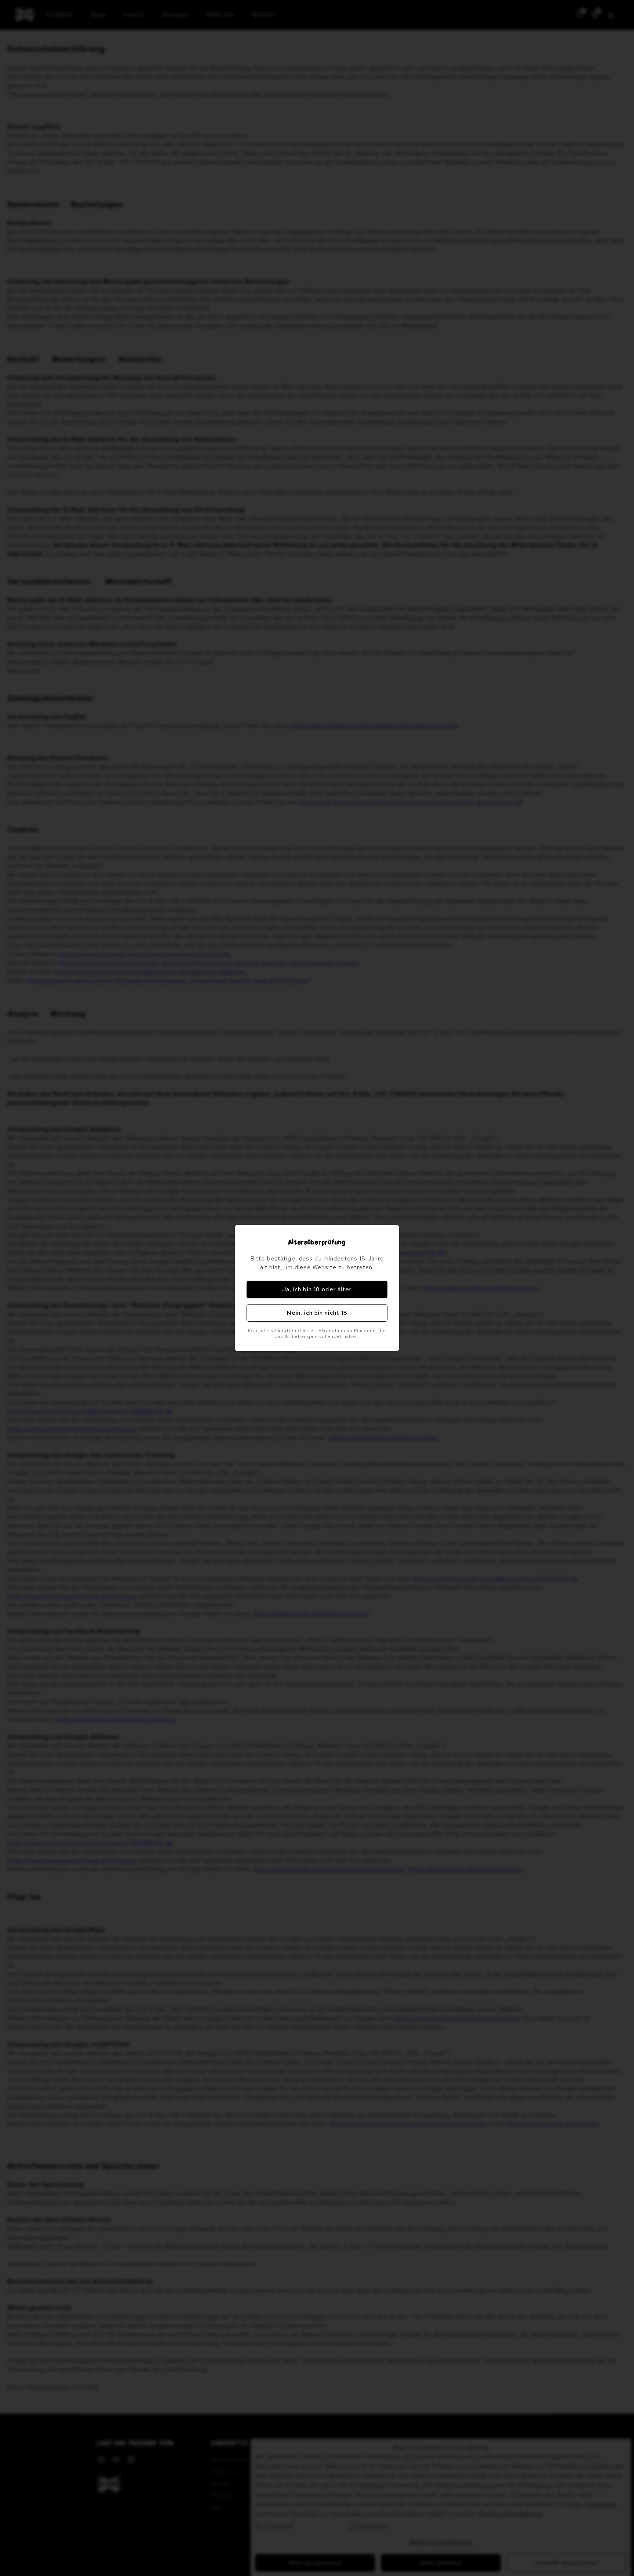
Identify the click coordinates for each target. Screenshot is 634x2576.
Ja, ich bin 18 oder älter (317, 1289)
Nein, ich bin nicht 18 (317, 1313)
